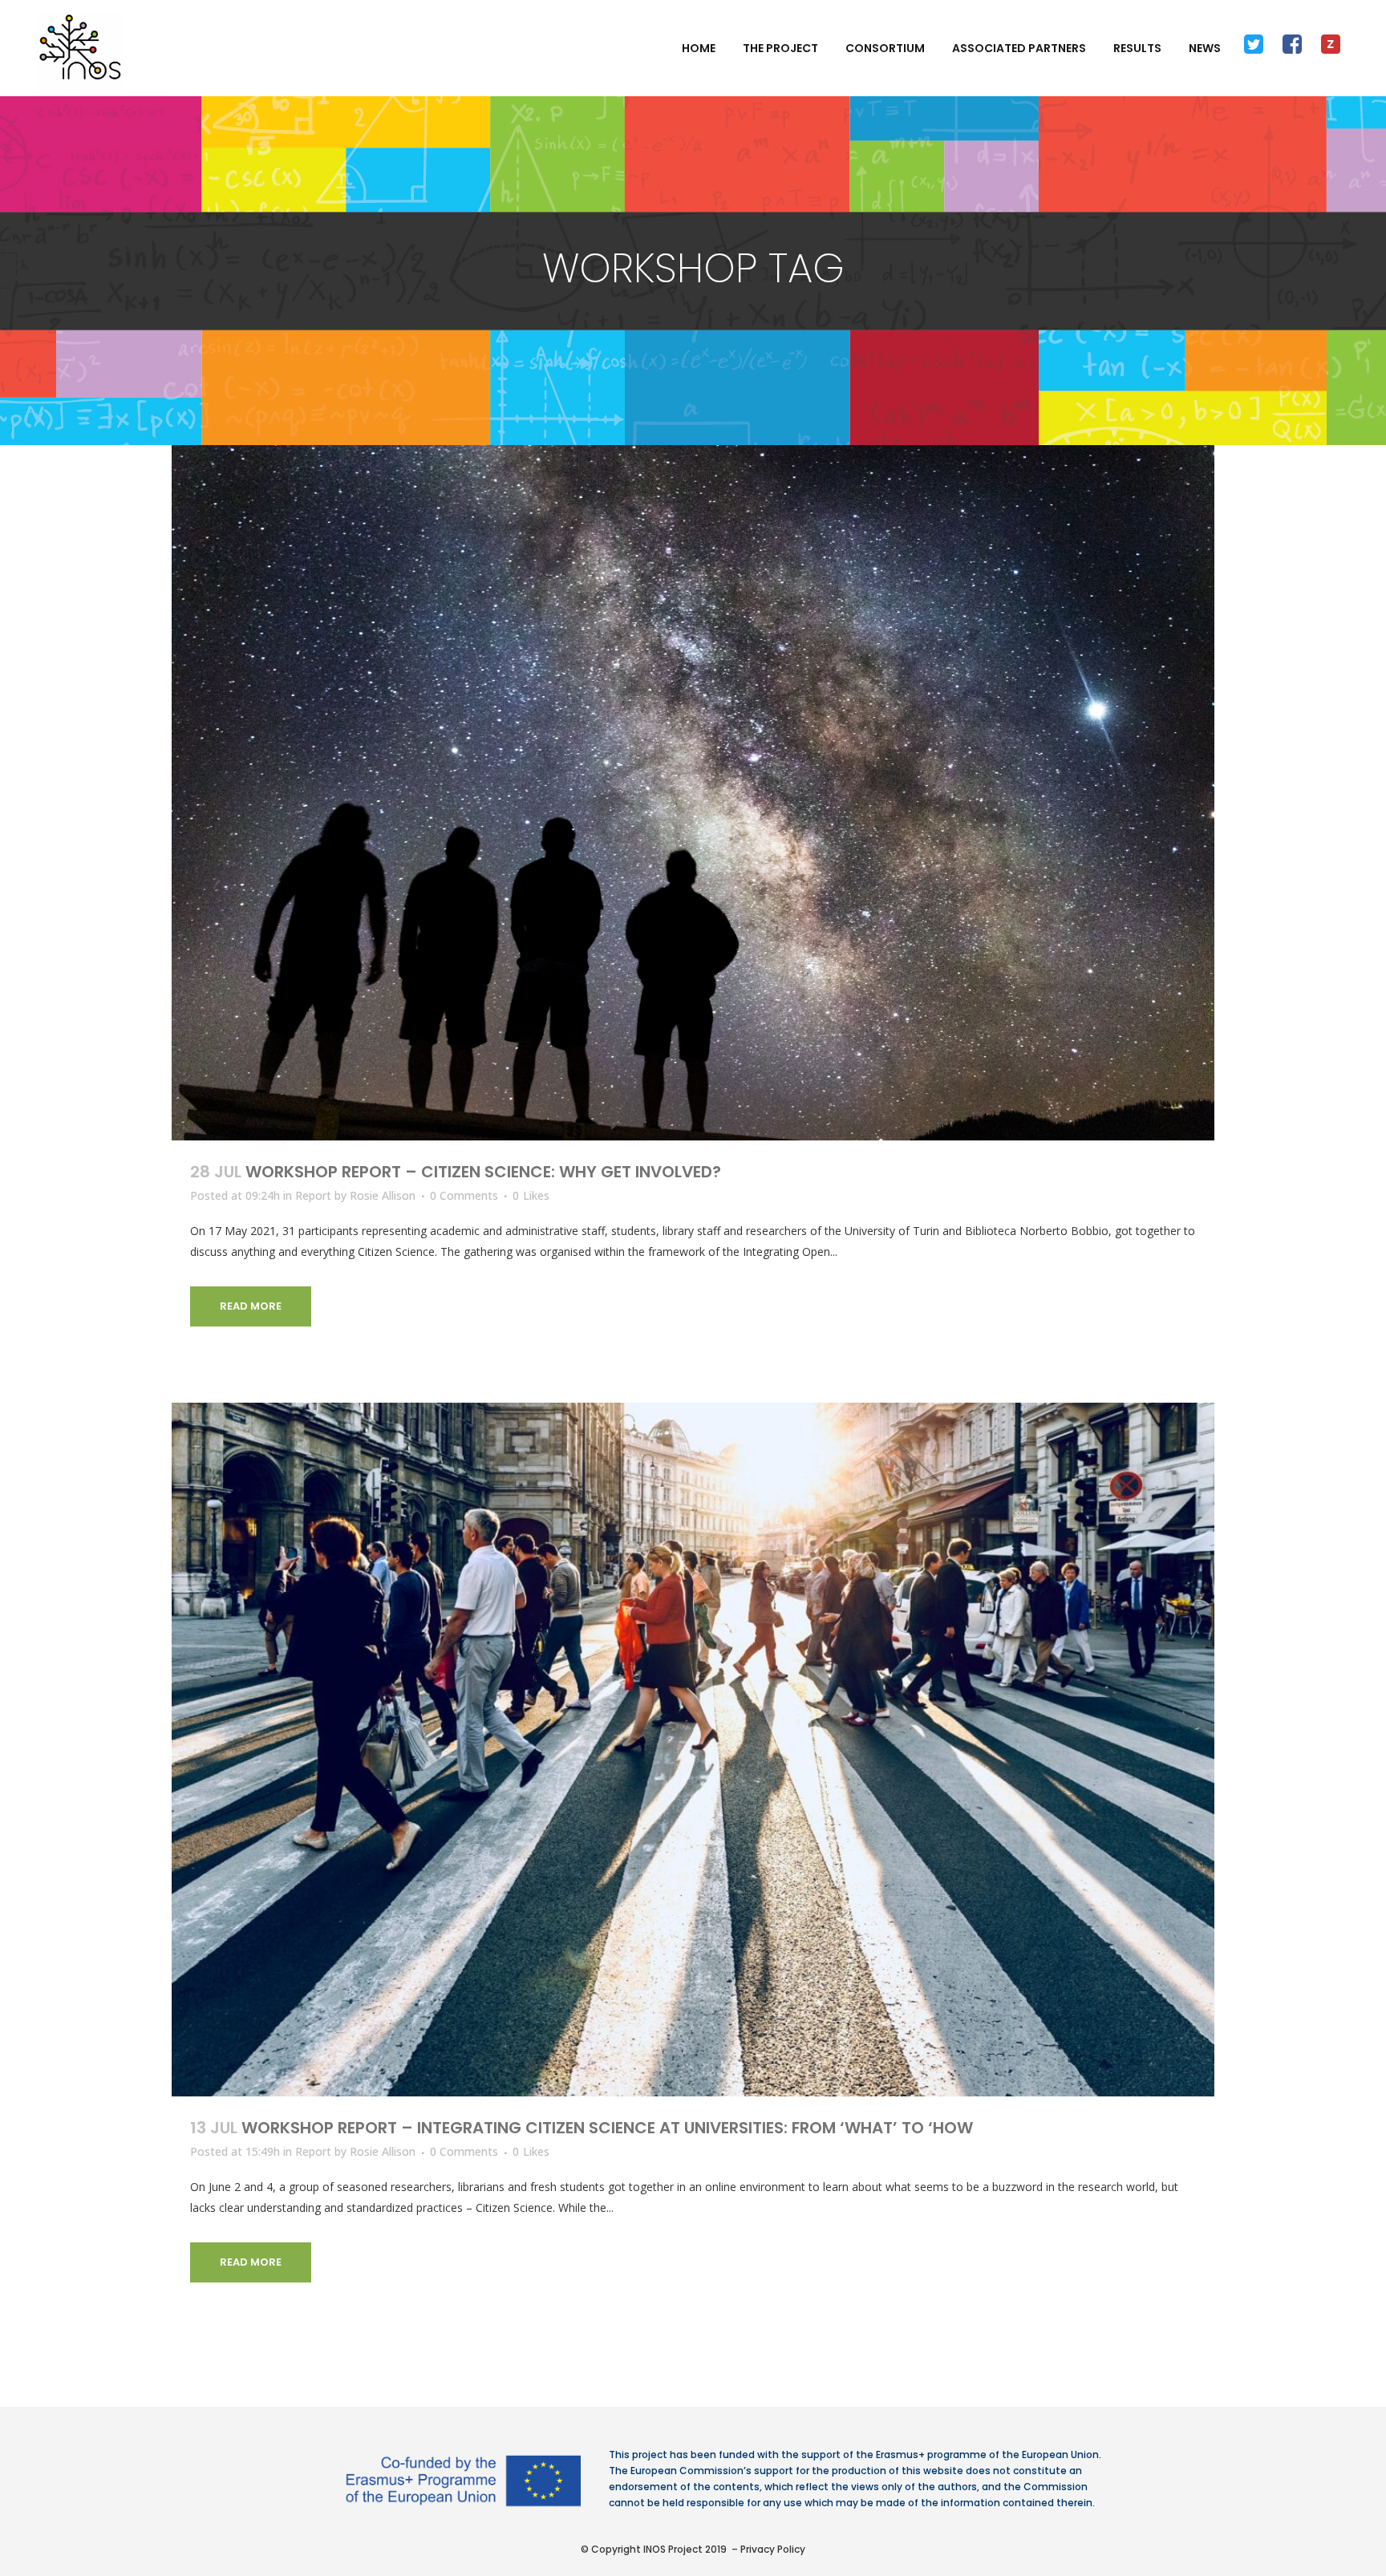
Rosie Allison (383, 1195)
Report (313, 1195)
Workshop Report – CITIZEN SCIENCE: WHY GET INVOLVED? (483, 1172)
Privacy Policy (773, 2549)
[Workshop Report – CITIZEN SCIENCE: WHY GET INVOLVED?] (693, 793)
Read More (251, 1306)
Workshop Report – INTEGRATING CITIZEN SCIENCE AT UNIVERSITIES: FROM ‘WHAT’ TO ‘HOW (607, 2128)
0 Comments (464, 1195)
